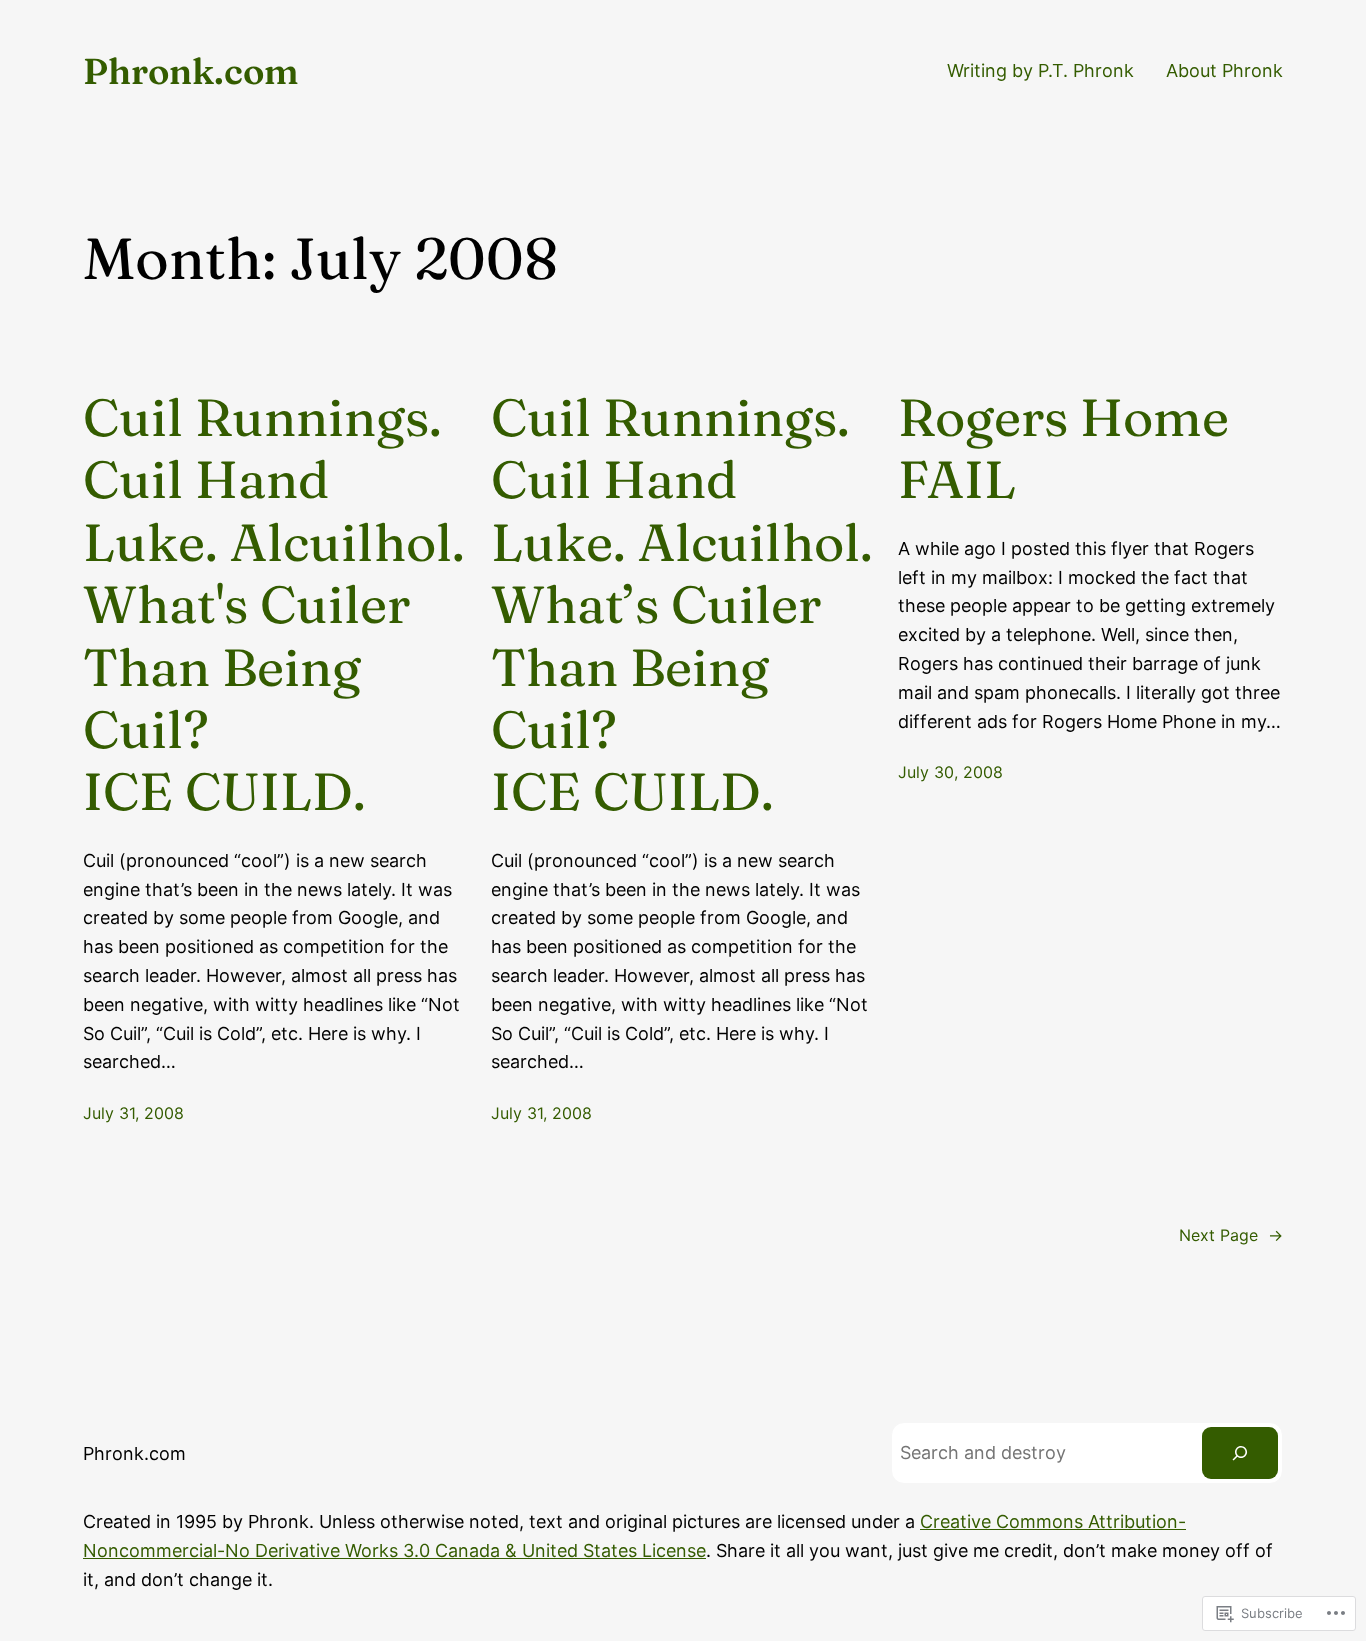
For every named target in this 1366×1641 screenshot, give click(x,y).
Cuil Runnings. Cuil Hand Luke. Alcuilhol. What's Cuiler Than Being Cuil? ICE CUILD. (274, 604)
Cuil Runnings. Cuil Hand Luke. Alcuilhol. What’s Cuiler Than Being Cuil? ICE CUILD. (682, 604)
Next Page (1231, 1235)
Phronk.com (191, 71)
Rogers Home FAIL (1063, 448)
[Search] (1240, 1453)
